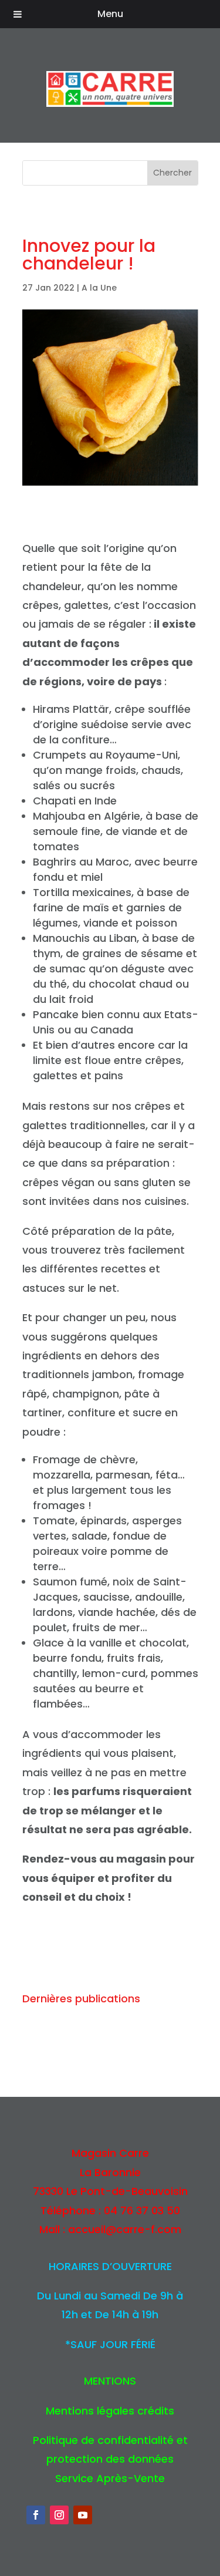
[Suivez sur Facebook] (36, 2515)
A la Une (99, 288)
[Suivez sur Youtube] (83, 2515)
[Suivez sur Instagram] (59, 2515)
